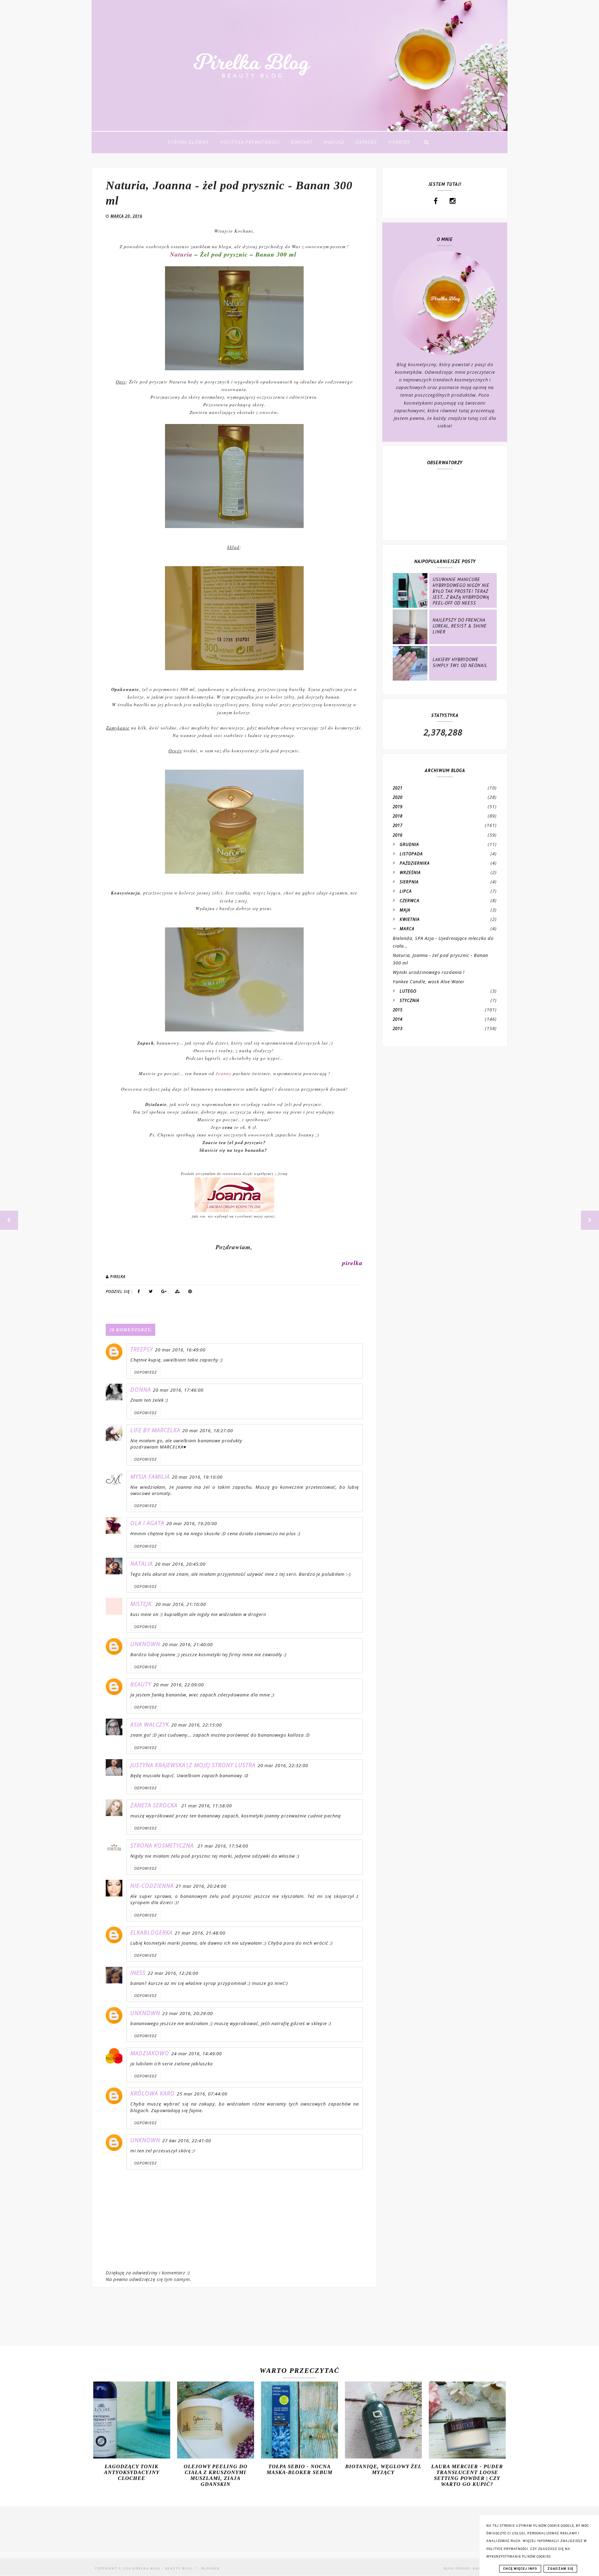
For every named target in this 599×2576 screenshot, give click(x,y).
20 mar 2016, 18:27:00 (208, 1430)
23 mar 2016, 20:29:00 (188, 2013)
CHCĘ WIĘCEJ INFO (520, 2569)
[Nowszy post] (9, 1220)
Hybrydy (400, 142)
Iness (138, 1973)
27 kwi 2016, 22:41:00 (187, 2141)
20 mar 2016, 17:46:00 (178, 1390)
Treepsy (142, 1349)
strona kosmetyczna (163, 1845)
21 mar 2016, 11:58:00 (207, 1806)
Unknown (145, 1644)
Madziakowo (150, 2053)
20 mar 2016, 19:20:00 (192, 1523)
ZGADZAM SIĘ (560, 2569)
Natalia (142, 1564)
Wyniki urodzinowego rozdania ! (429, 972)
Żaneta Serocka (155, 1805)
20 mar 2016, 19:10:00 (197, 1477)
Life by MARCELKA (155, 1430)
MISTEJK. (142, 1604)
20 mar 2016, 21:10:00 (181, 1604)
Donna (141, 1390)
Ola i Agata (147, 1523)
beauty (141, 1684)
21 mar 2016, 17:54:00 (223, 1846)
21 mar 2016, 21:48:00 (200, 1933)
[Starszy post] (590, 1220)
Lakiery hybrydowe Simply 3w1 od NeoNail (460, 663)
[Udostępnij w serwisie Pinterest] (190, 1293)
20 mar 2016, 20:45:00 (180, 1564)
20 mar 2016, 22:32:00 (283, 1765)
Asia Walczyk (150, 1724)
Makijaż (334, 142)
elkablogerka (151, 1933)
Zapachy (367, 142)
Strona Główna (188, 142)
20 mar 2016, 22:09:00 (179, 1685)
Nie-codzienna (152, 1886)
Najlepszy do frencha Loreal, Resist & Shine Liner (460, 626)
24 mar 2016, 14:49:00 (197, 2054)
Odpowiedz (145, 1372)
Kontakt (302, 142)
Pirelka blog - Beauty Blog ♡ (166, 2569)
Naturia (181, 254)
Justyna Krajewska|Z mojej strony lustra (193, 1765)
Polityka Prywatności (250, 142)
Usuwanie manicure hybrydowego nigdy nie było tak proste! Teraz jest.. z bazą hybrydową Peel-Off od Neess (461, 591)
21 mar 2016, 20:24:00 (201, 1886)
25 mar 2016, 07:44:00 (202, 2094)
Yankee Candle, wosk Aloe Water (429, 982)
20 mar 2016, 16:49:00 (180, 1350)
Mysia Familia (150, 1477)
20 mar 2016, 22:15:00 (197, 1725)
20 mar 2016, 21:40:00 (188, 1644)
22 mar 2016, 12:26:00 (173, 1973)
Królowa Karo (153, 2093)
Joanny (224, 1073)
